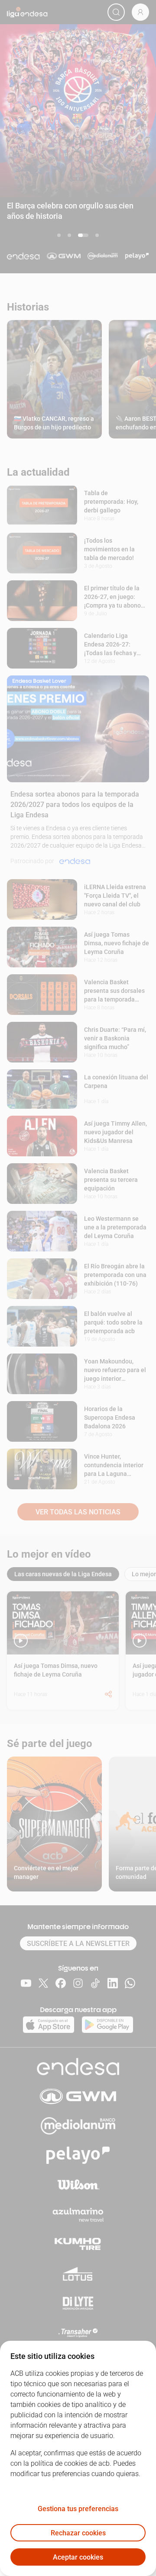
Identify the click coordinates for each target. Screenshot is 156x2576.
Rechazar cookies (78, 2533)
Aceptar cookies (78, 2557)
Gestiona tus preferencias (78, 2509)
